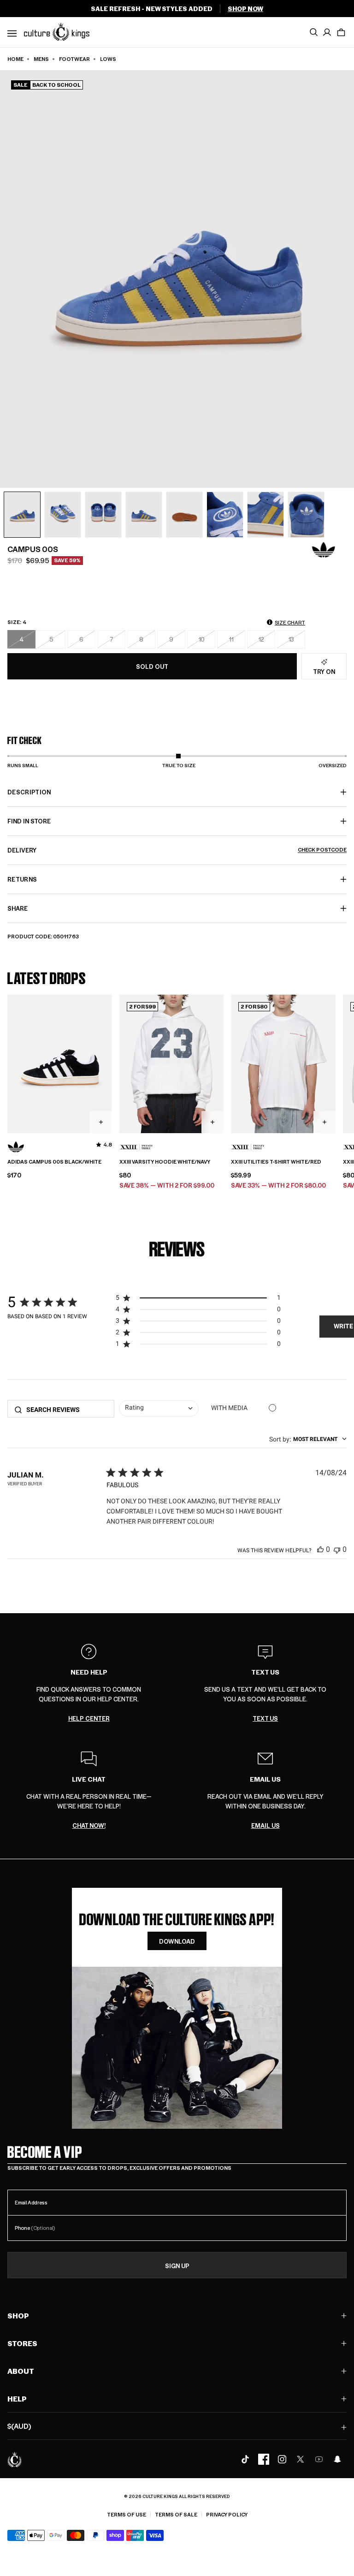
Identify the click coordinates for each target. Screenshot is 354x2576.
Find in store (29, 821)
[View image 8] (306, 515)
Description (29, 792)
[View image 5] (184, 515)
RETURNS (22, 879)
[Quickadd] (101, 1122)
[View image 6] (225, 515)
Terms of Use (127, 2514)
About (21, 2371)
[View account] (327, 32)
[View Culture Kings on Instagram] (282, 2459)
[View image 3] (103, 515)
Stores (22, 2343)
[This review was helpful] (320, 1549)
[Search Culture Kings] (313, 32)
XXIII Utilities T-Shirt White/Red (276, 1162)
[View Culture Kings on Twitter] (301, 2459)
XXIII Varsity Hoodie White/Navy (165, 1162)
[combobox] (159, 1409)
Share (18, 908)
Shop (18, 2315)
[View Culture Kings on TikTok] (245, 2459)
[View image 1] (22, 515)
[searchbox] (67, 1410)
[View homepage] (57, 31)
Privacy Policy (227, 2514)
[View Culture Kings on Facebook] (264, 2459)
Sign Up (177, 2266)
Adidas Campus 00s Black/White (54, 1162)
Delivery (177, 850)
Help (17, 2399)
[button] (341, 32)
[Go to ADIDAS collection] (324, 550)
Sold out (152, 666)
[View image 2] (63, 515)
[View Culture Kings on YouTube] (319, 2459)
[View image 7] (265, 515)
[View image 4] (144, 515)
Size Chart (290, 622)
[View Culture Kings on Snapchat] (337, 2459)
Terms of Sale (176, 2514)
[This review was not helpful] (337, 1549)
